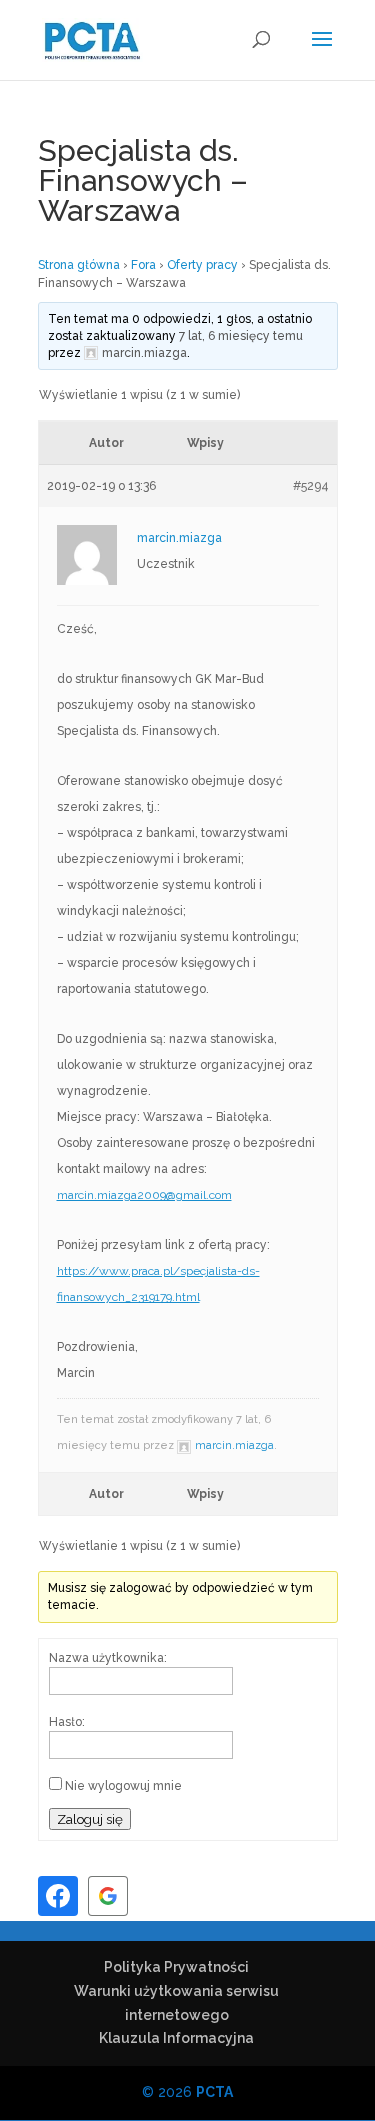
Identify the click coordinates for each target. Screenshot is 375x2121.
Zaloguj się (90, 1819)
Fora (143, 265)
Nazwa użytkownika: (108, 1658)
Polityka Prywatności (176, 1967)
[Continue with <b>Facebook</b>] (58, 1896)
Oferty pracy (202, 265)
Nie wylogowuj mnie (123, 1786)
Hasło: (67, 1722)
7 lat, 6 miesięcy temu (241, 336)
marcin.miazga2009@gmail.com (144, 1195)
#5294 (311, 486)
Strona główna (79, 265)
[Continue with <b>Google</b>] (108, 1896)
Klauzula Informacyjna (176, 2038)
